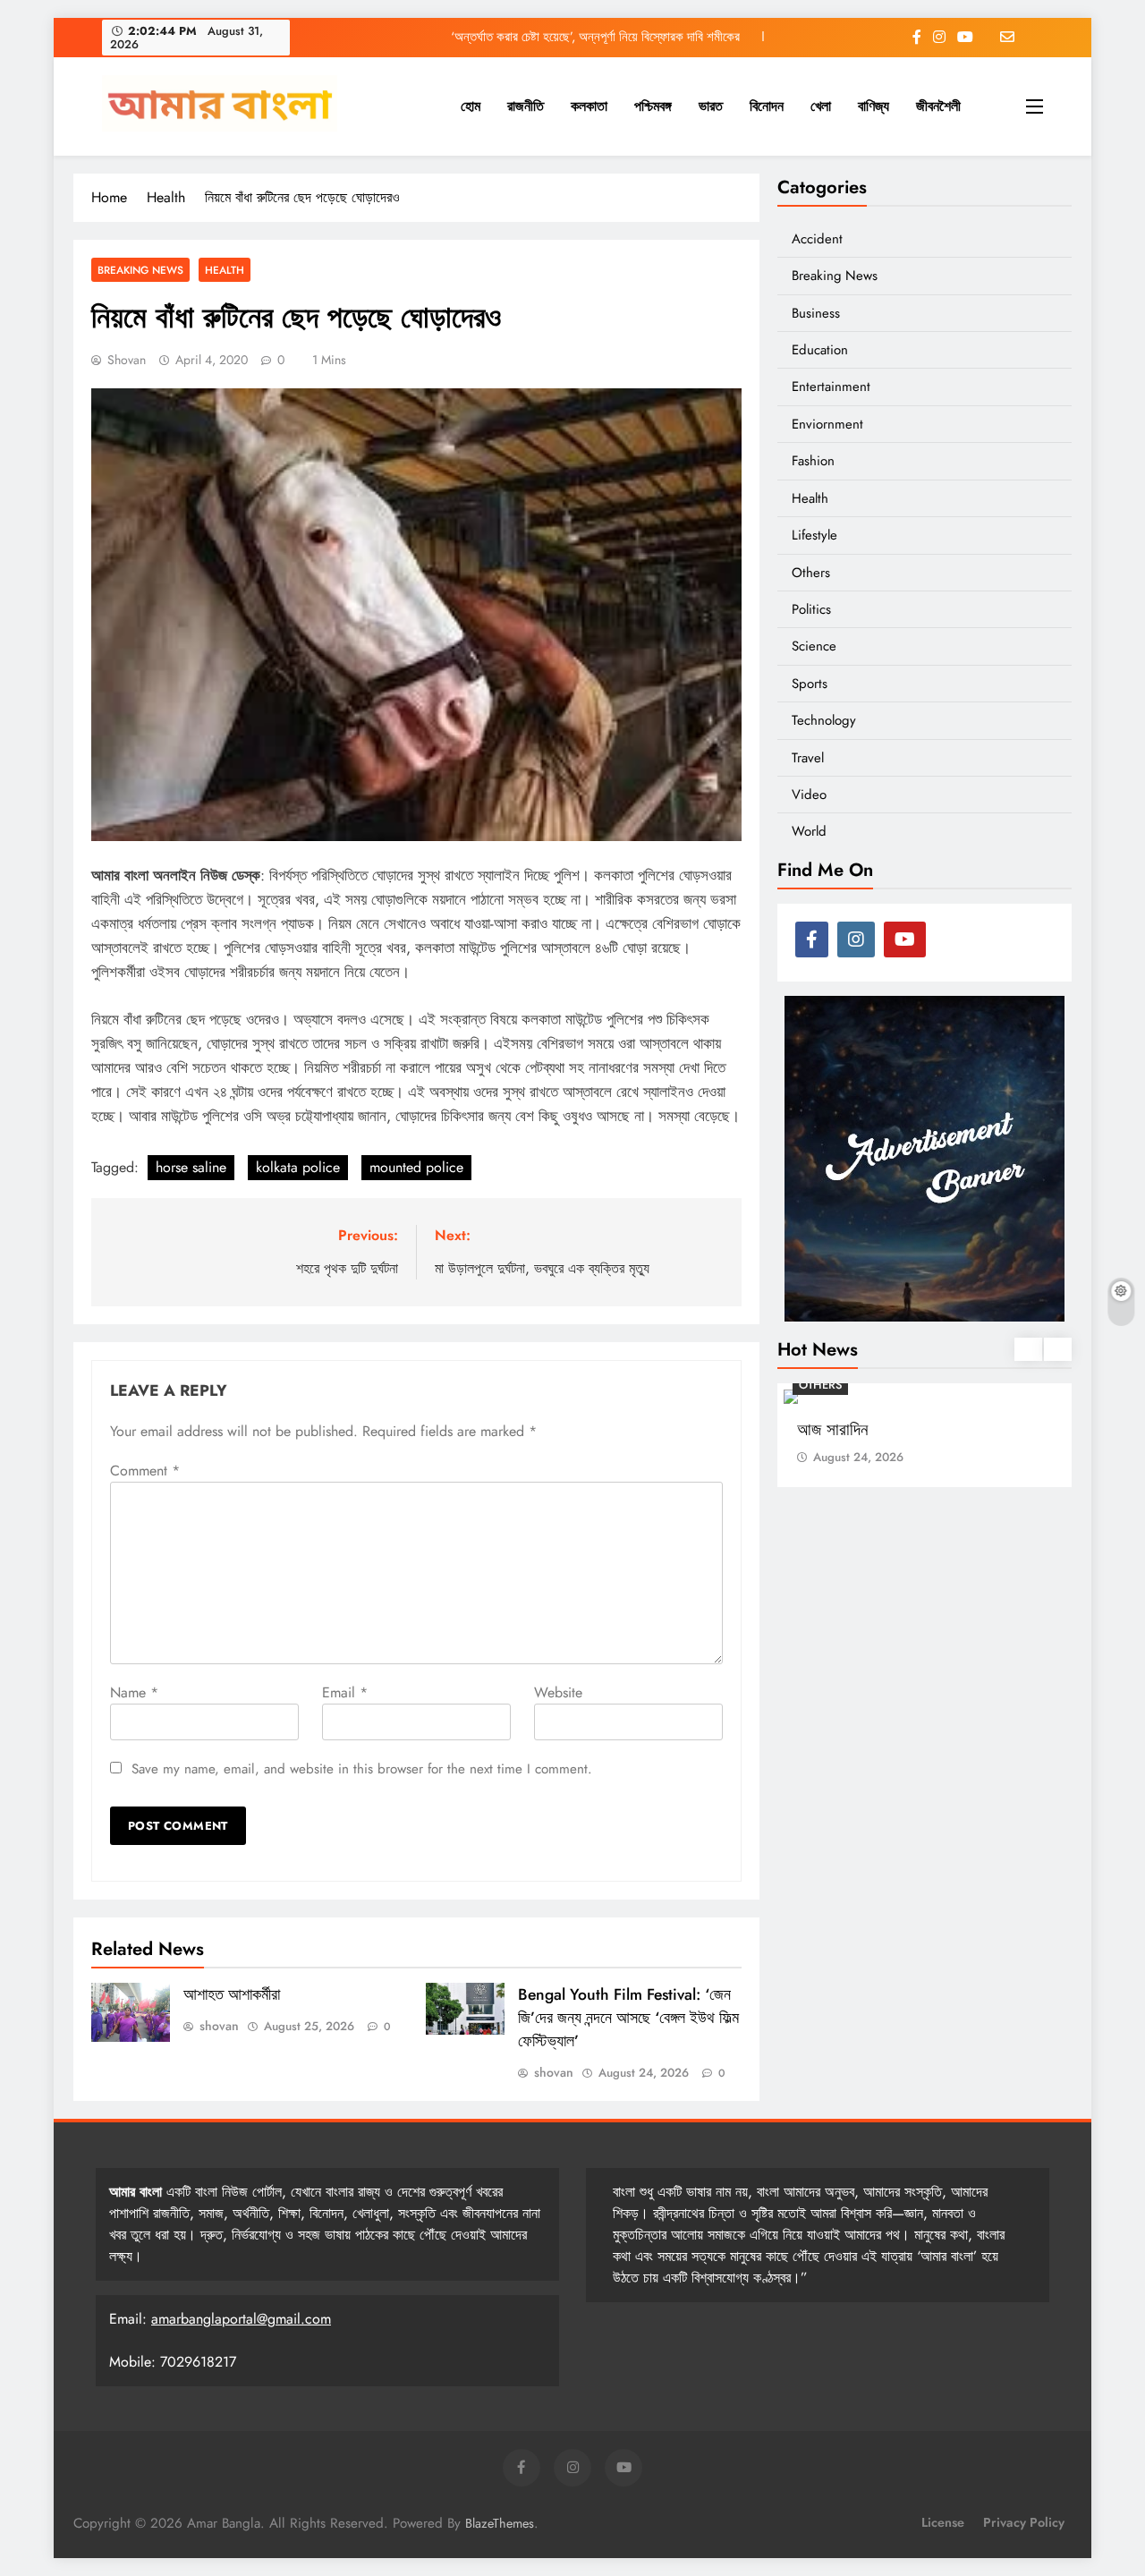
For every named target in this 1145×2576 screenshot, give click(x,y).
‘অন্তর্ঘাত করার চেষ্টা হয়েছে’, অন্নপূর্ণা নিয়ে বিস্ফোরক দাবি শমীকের (595, 37)
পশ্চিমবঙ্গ (653, 106)
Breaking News (140, 270)
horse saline (191, 1167)
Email (345, 1692)
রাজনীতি (526, 106)
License (943, 2522)
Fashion (813, 461)
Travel (808, 758)
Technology (824, 720)
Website (558, 1692)
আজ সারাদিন (832, 1429)
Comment (145, 1471)
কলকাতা (589, 106)
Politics (811, 609)
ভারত (711, 106)
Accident (817, 239)
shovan (127, 360)
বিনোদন (767, 106)
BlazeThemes (500, 2523)
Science (814, 646)
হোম (471, 106)
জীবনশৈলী (938, 106)
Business (816, 313)
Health (225, 270)
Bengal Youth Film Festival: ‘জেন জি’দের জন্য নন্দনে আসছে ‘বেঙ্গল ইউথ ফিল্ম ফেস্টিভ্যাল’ (628, 2018)
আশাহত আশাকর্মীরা (232, 1994)
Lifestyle (814, 535)
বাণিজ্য (874, 106)
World (809, 831)
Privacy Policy (1024, 2522)
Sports (810, 684)
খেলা (821, 106)
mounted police (416, 1167)
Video (809, 795)
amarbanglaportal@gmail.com (241, 2319)
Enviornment (827, 424)
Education (820, 350)
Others (811, 573)
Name (134, 1692)
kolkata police (298, 1167)
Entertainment (831, 387)
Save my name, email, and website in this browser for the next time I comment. (362, 1769)
